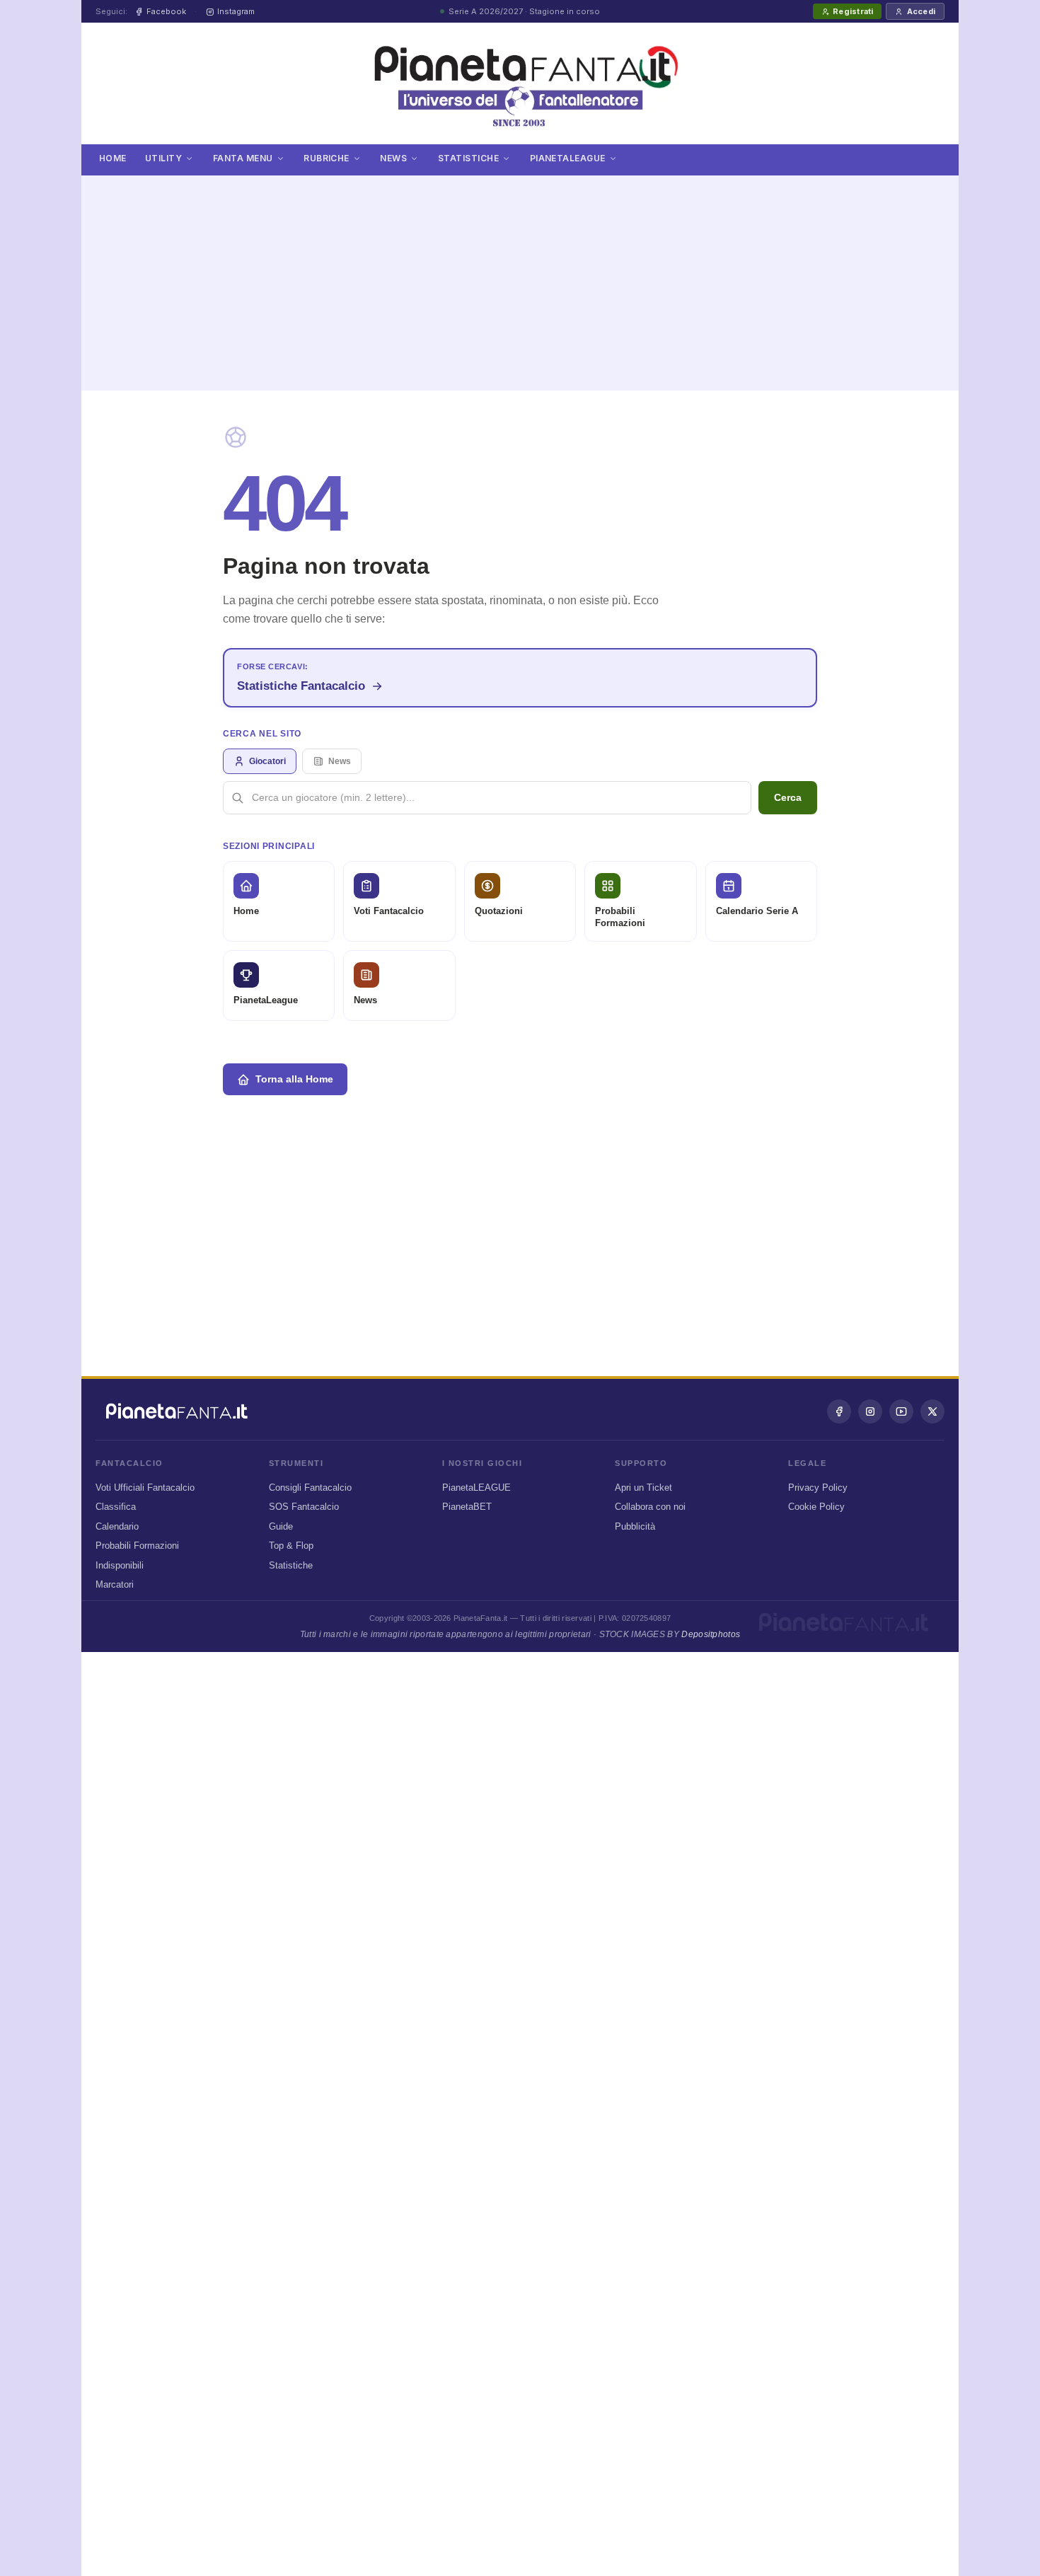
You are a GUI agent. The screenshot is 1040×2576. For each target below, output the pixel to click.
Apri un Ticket (643, 1488)
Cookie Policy (816, 1507)
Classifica (116, 1507)
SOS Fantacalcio (304, 1507)
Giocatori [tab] (267, 761)
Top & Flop (291, 1546)
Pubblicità (635, 1526)
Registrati (853, 11)
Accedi (921, 11)
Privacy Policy (818, 1488)
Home (113, 158)
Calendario (117, 1526)
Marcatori (115, 1584)
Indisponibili (120, 1565)
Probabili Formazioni (137, 1546)
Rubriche (327, 158)
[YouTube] (901, 1411)
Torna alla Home (294, 1079)
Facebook (166, 11)
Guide (281, 1526)
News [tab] (340, 761)
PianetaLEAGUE (476, 1488)
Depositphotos (711, 1634)
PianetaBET (467, 1507)
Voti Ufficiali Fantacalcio (145, 1488)
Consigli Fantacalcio (310, 1488)
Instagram (236, 11)
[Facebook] (839, 1411)
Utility (163, 158)
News (393, 158)
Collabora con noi (650, 1507)
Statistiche (468, 158)
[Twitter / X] (932, 1411)
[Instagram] (870, 1411)
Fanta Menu (243, 158)
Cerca (788, 797)
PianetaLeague (568, 158)
